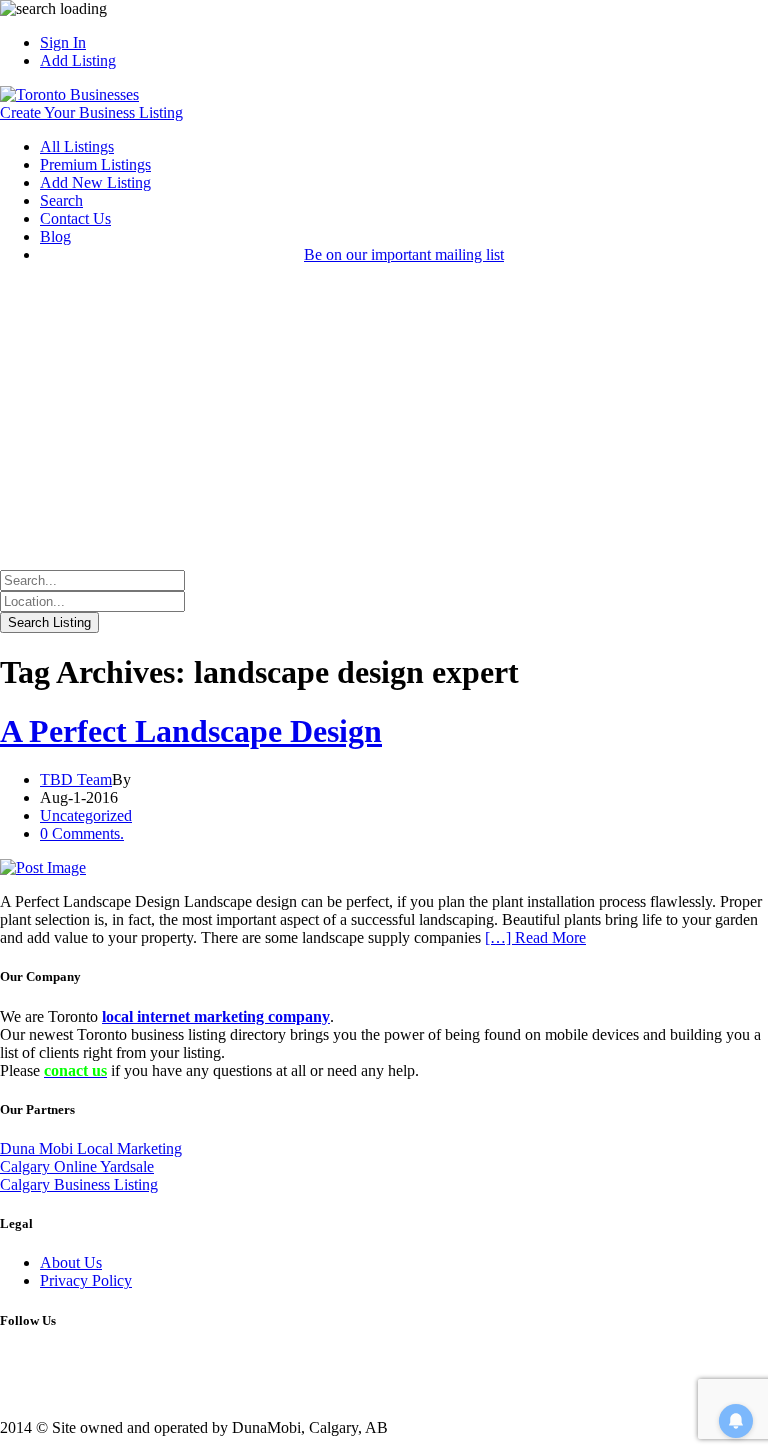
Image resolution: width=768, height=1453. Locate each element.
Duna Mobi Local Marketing (91, 1148)
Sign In (63, 42)
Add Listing (78, 60)
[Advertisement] (384, 420)
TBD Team (76, 779)
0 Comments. (82, 833)
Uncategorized (86, 815)
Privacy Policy (86, 1280)
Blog (55, 236)
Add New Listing (95, 182)
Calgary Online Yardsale (77, 1166)
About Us (71, 1262)
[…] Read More (535, 937)
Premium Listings (95, 164)
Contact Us (75, 218)
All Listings (77, 146)
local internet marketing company (216, 1016)
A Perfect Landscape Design (191, 731)
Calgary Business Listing (79, 1184)
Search (61, 200)
